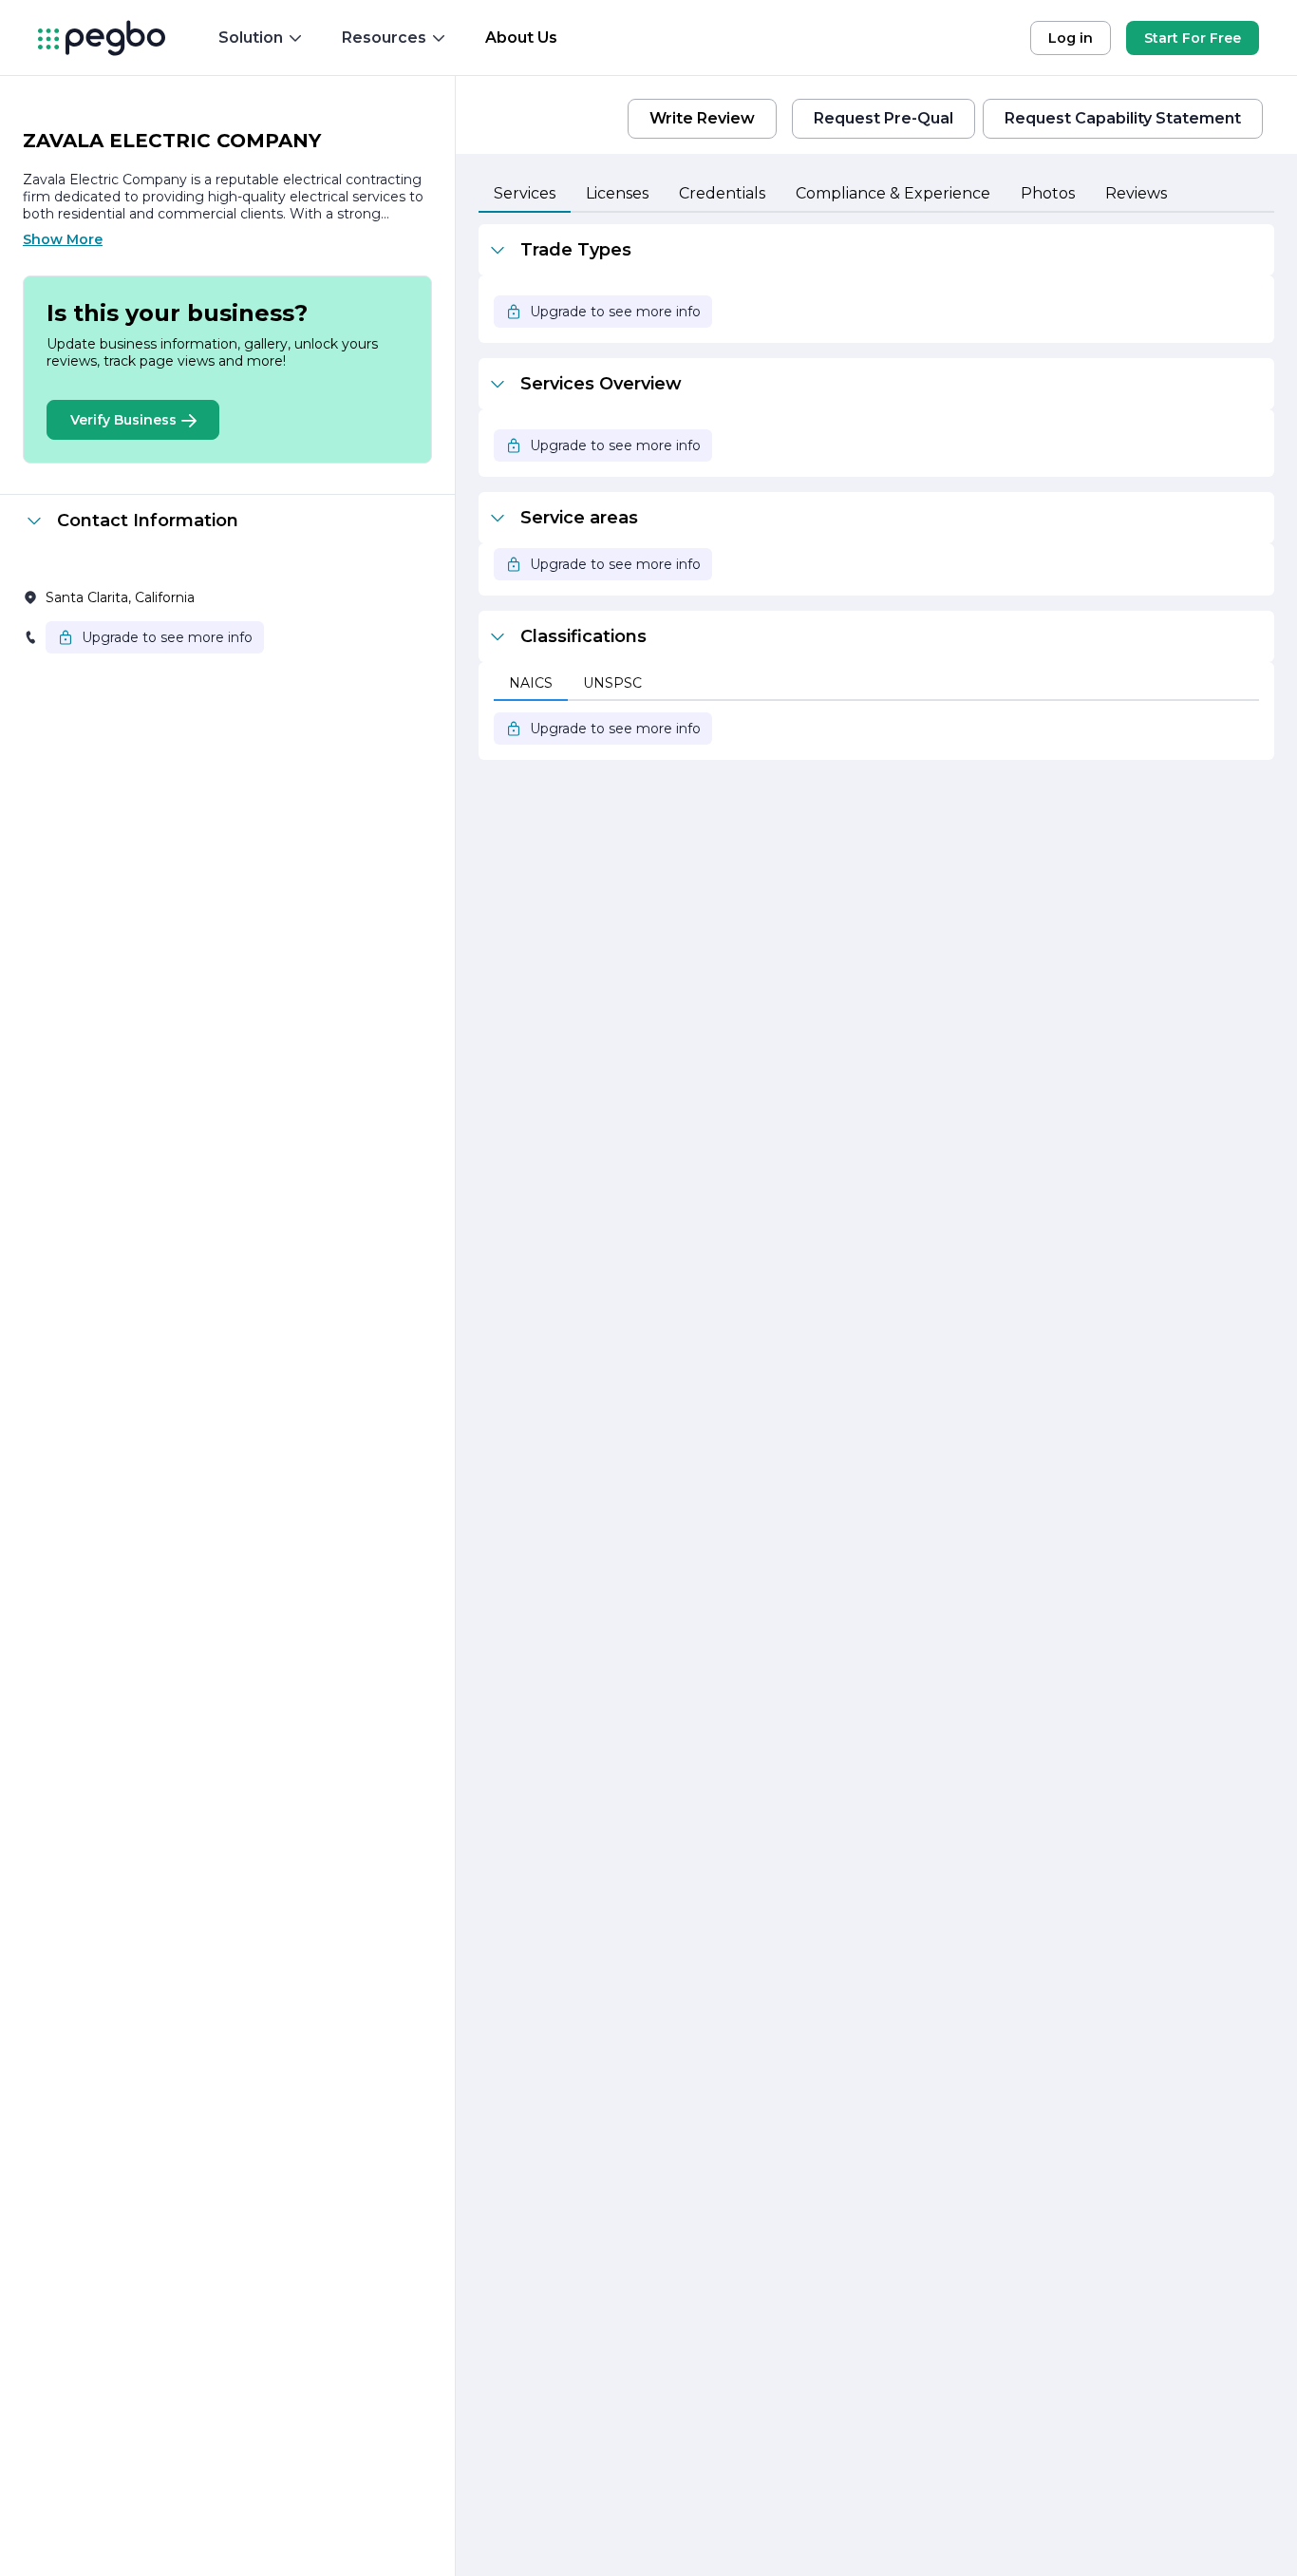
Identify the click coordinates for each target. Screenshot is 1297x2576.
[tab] (525, 195)
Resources (384, 38)
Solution (251, 38)
